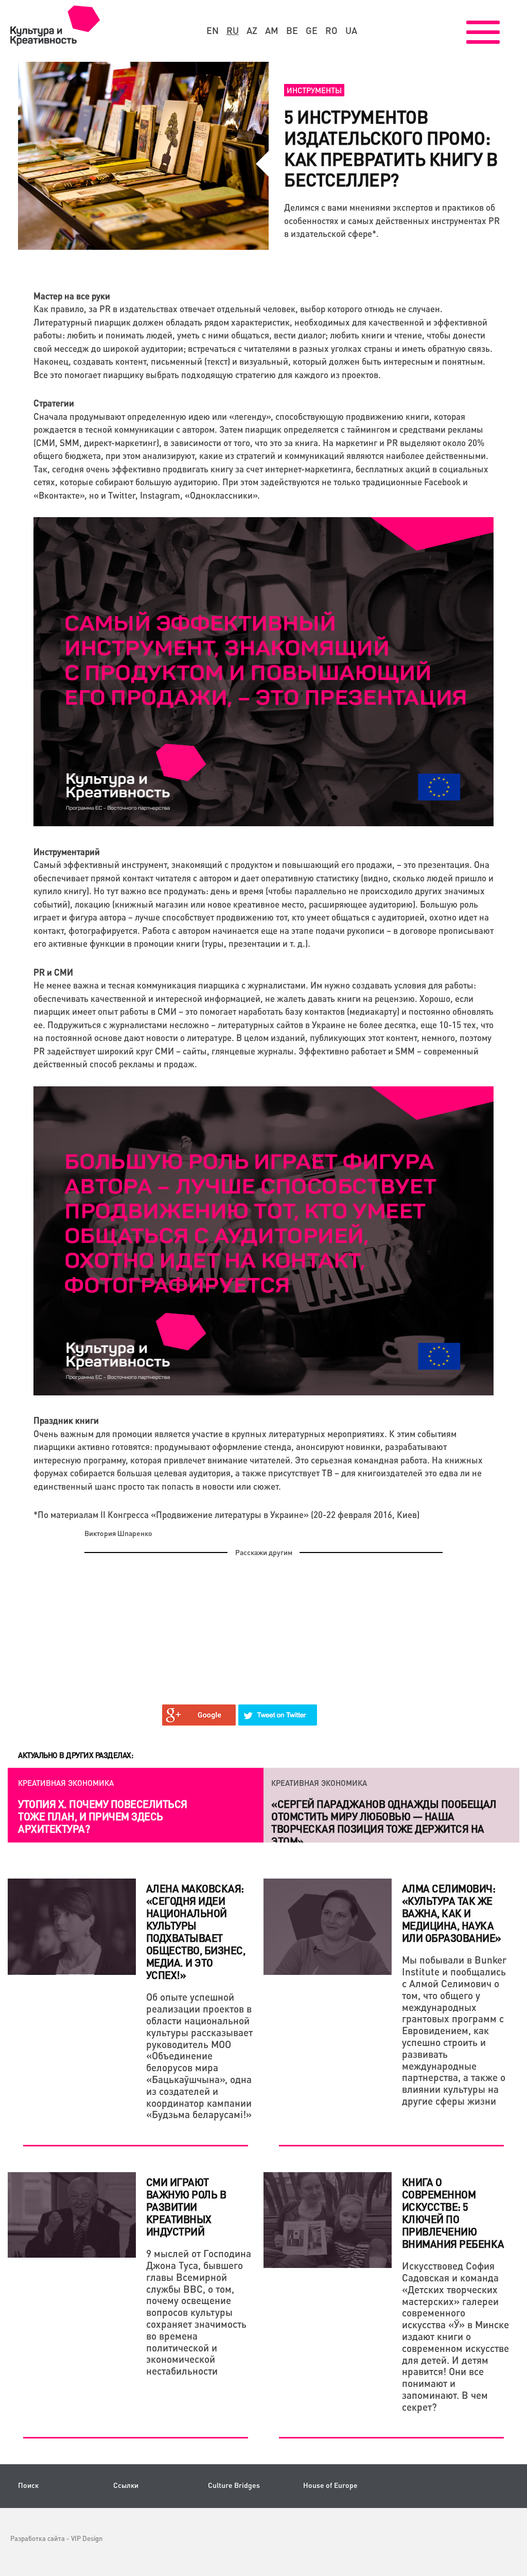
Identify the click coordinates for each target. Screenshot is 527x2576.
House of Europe (330, 2485)
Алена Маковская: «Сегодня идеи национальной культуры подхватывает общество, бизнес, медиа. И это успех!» (196, 1932)
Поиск (28, 2485)
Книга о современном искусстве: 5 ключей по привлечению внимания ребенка (453, 2213)
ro (331, 30)
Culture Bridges (234, 2485)
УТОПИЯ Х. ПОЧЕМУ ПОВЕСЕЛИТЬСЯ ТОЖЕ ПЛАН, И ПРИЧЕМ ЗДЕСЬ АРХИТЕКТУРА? (103, 1816)
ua (351, 30)
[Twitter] (278, 1715)
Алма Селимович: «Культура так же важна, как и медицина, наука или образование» (452, 1913)
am (272, 30)
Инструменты (314, 90)
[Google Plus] (199, 1715)
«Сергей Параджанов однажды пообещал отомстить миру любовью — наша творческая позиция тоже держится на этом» (384, 1822)
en (213, 30)
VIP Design (87, 2538)
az (252, 30)
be (292, 30)
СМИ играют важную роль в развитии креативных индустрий (186, 2207)
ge (312, 30)
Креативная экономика (66, 1783)
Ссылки (126, 2485)
